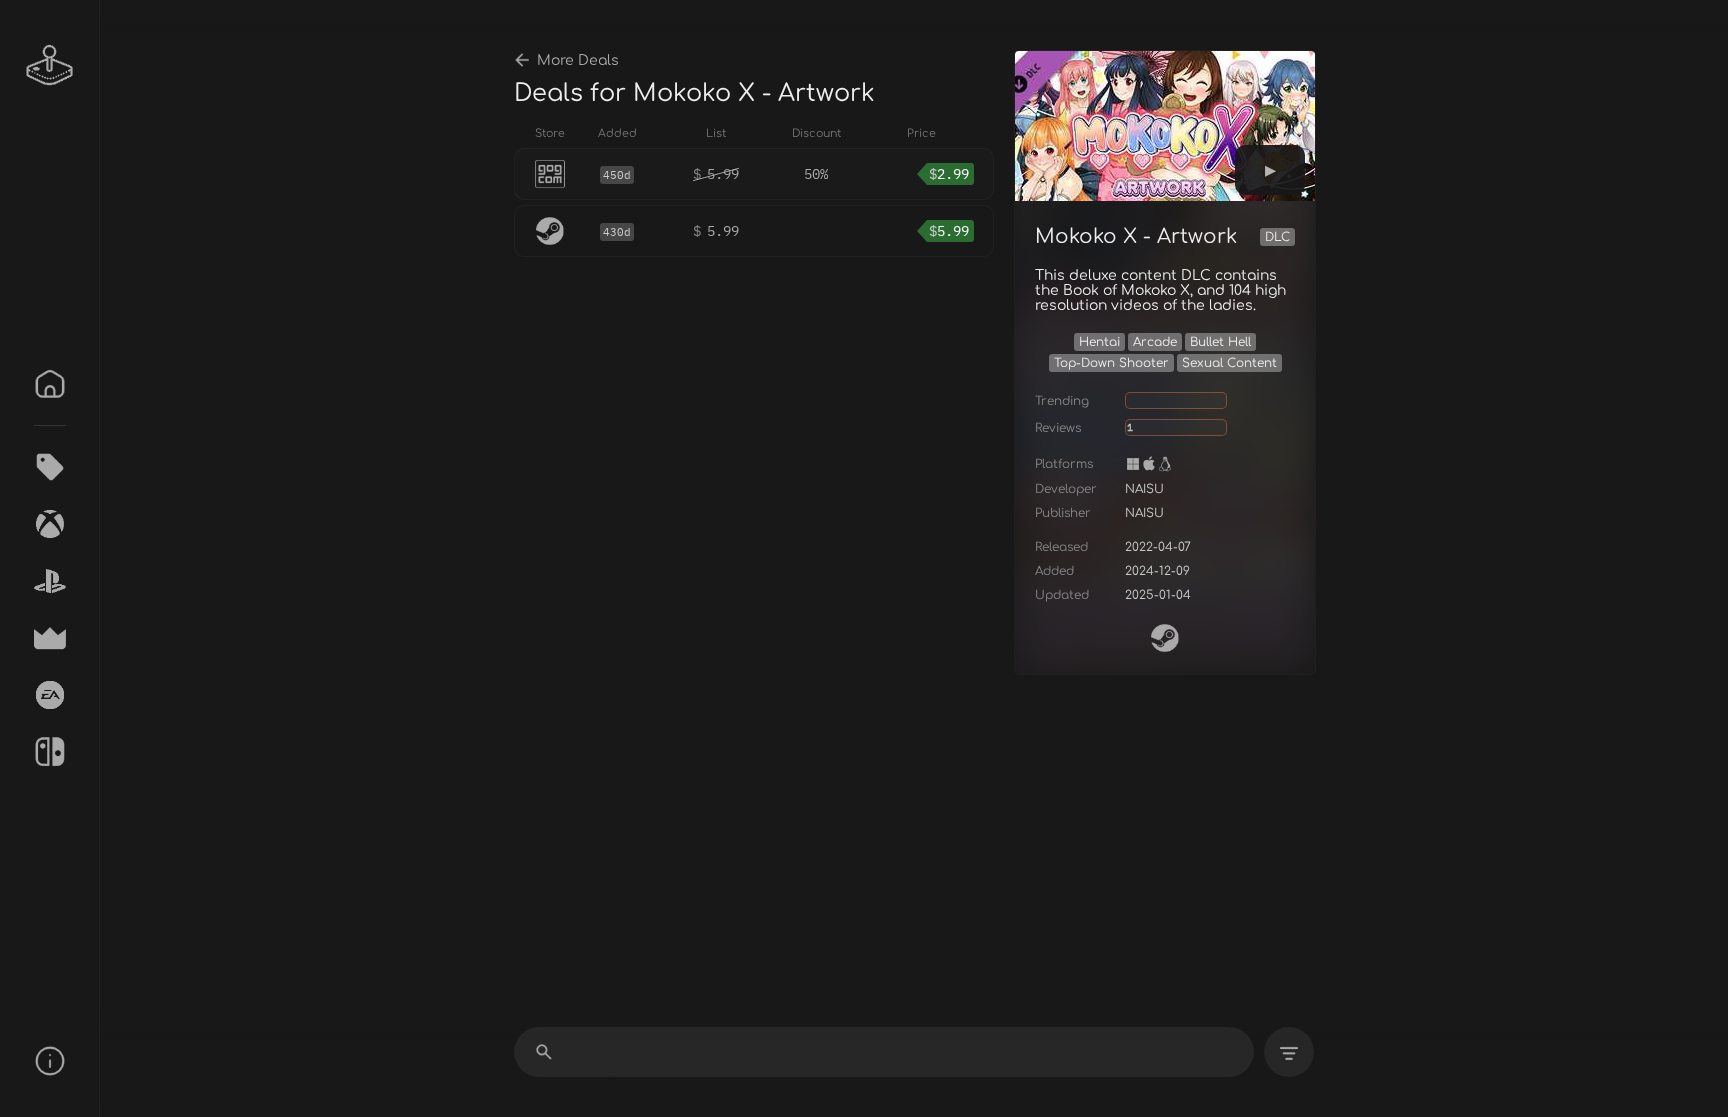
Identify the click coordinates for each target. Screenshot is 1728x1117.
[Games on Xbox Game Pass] (50, 524)
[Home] (50, 384)
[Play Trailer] (1270, 170)
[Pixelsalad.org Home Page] (50, 65)
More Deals (578, 60)
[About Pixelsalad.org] (50, 1061)
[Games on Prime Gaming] (50, 638)
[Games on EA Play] (50, 695)
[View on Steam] (1165, 638)
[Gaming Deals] (50, 467)
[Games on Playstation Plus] (50, 581)
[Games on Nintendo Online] (50, 752)
